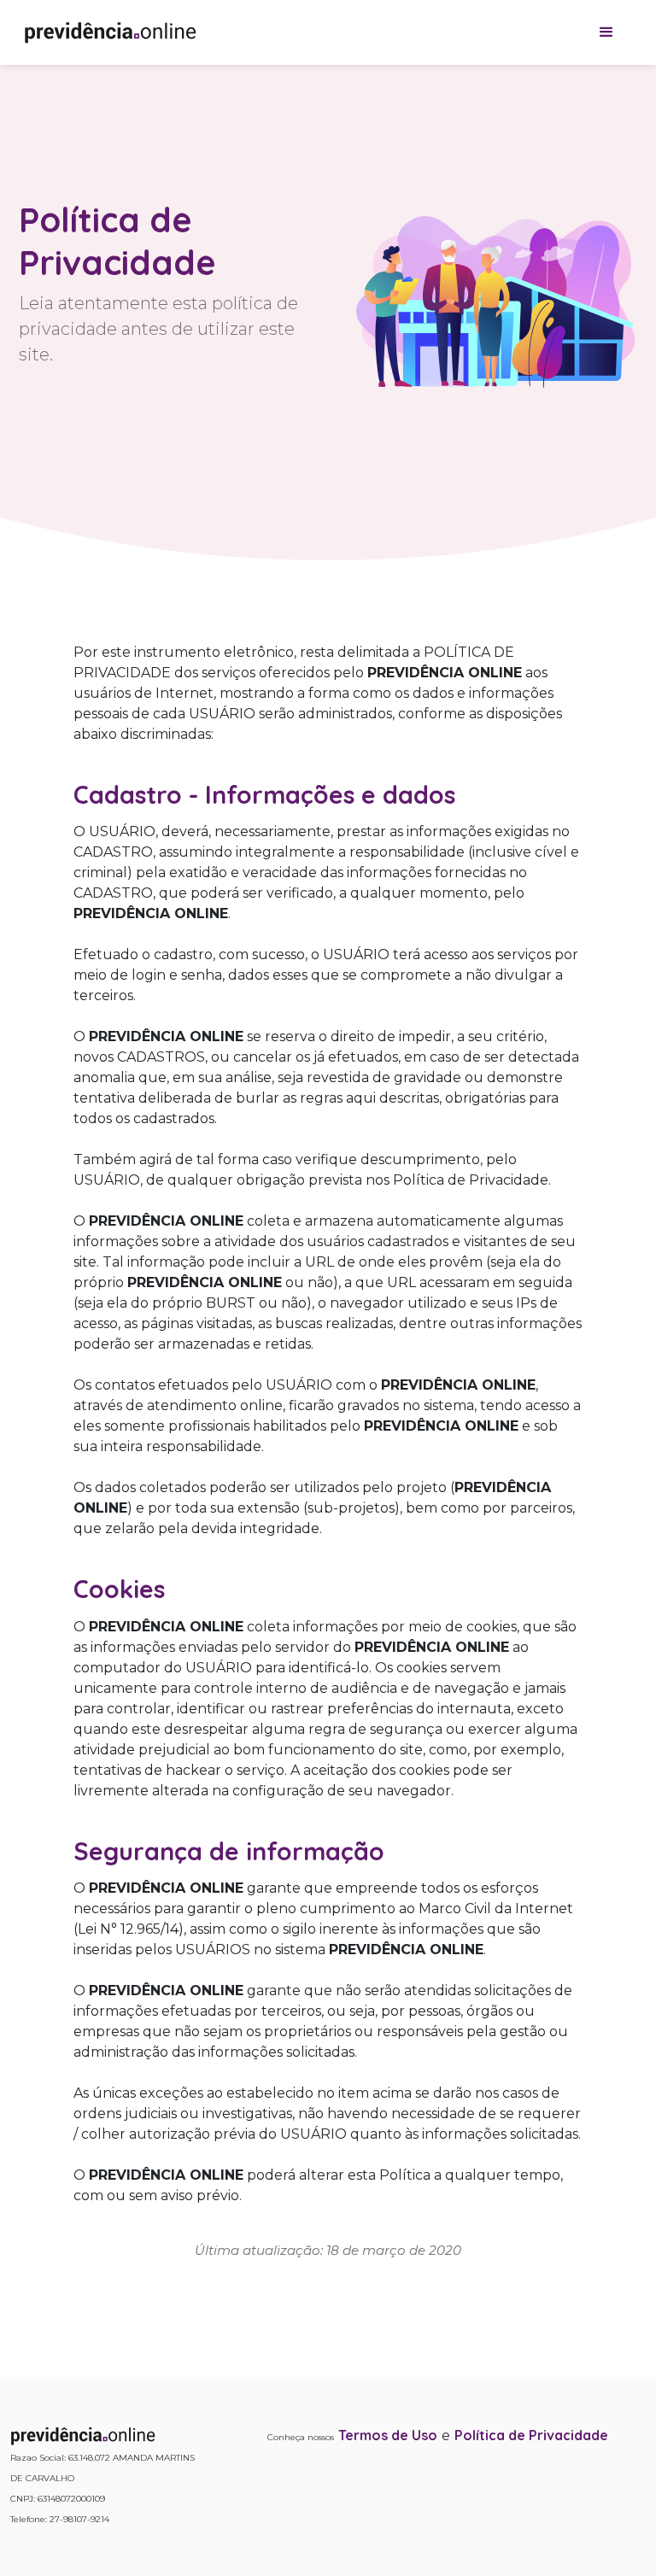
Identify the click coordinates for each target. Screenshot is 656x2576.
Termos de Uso (388, 2435)
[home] (110, 32)
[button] (606, 32)
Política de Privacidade (531, 2435)
